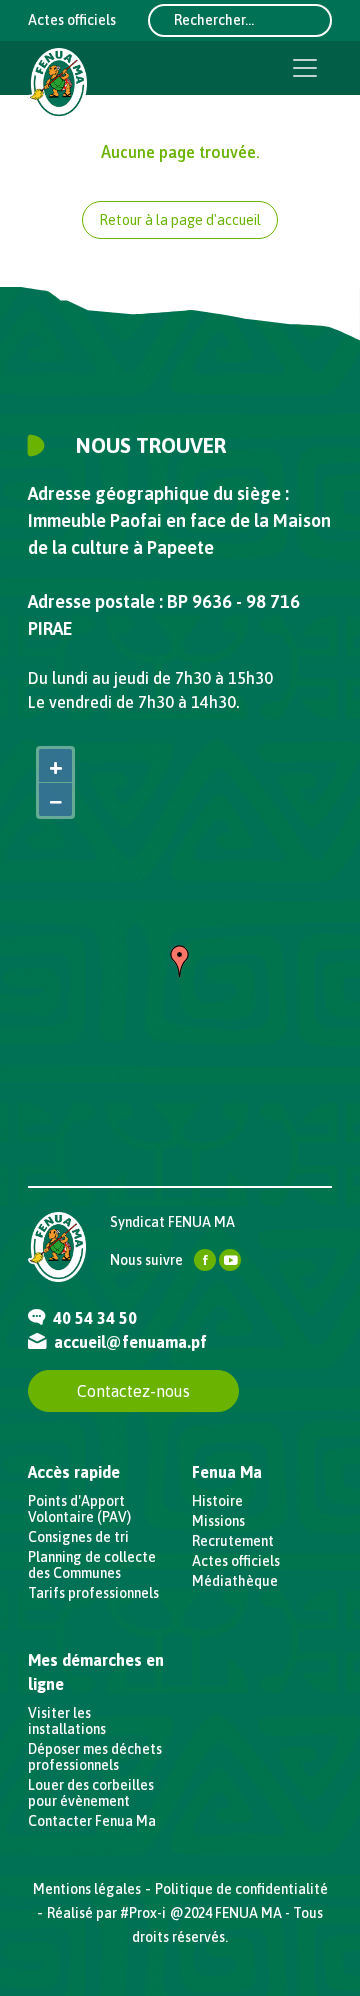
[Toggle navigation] (305, 68)
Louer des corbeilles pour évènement (91, 1793)
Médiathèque (235, 1581)
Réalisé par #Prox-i (106, 1913)
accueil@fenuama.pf (128, 1342)
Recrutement (233, 1541)
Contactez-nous (133, 1391)
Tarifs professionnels (93, 1593)
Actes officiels (72, 20)
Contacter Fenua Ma (92, 1821)
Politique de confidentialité (241, 1889)
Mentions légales (87, 1889)
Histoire (217, 1501)
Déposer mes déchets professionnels (95, 1757)
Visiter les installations (67, 1721)
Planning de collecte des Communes (92, 1565)
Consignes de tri (78, 1537)
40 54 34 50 (93, 1318)
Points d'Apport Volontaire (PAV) (79, 1509)
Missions (218, 1521)
